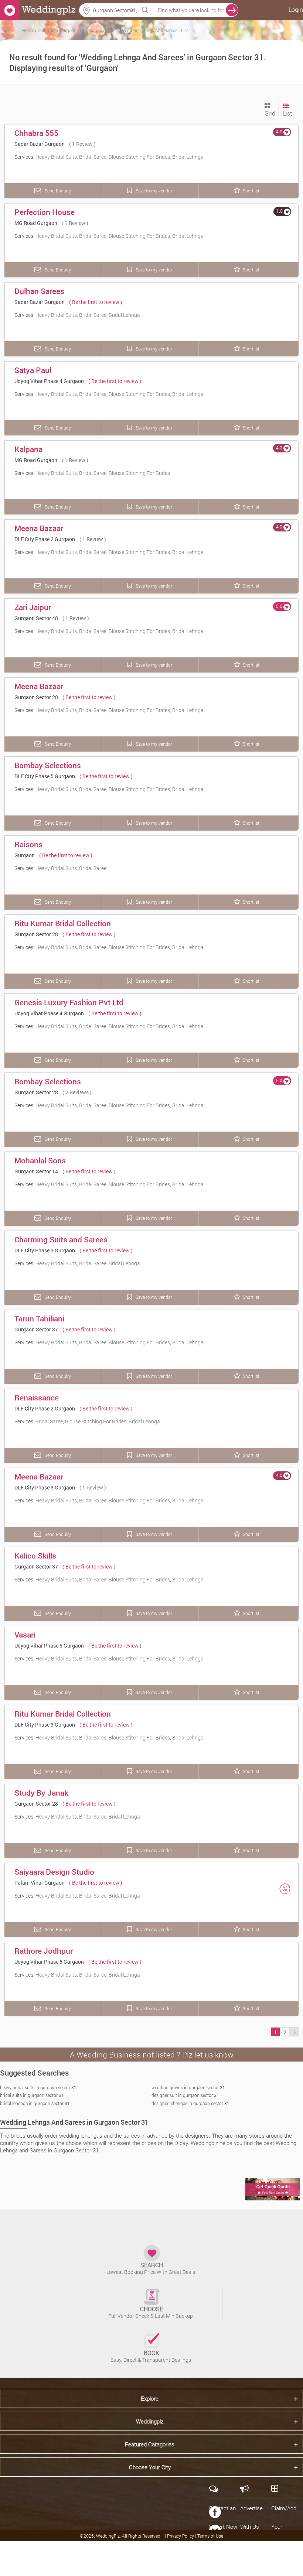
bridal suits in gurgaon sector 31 (32, 2095)
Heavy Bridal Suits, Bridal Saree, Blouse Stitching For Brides (103, 473)
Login (296, 9)
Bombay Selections (48, 765)
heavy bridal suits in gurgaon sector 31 (38, 2087)
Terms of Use (210, 2536)
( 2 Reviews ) (77, 1092)
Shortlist (251, 191)
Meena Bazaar (39, 528)
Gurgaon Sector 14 (36, 1171)
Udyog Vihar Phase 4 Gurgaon (49, 381)
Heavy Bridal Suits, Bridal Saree (71, 868)
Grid (270, 113)
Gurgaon (25, 855)
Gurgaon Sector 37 (36, 1329)
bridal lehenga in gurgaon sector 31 (35, 2103)
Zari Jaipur (33, 607)
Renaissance (37, 1398)
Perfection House (45, 212)
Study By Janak (41, 1793)
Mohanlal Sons (40, 1160)
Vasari (25, 1635)
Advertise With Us (251, 2517)
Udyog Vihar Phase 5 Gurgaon (49, 1646)
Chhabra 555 (36, 133)
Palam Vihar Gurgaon (40, 1883)
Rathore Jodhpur (44, 1951)
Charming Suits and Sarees (61, 1239)
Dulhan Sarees (39, 291)
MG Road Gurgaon (36, 223)
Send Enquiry (57, 191)
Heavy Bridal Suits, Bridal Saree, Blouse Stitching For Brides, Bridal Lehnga (120, 157)
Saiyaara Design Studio (54, 1872)
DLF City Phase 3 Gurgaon (45, 1250)
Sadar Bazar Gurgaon (40, 144)
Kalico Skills (35, 1556)
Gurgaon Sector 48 (36, 618)
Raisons (28, 844)
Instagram (215, 2568)
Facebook (215, 2512)
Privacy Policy (181, 2536)
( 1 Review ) (82, 144)
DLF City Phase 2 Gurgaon (45, 539)
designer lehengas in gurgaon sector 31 (190, 2103)
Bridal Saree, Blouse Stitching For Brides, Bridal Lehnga (98, 1421)
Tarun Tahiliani (39, 1318)
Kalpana (28, 449)
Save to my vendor (153, 191)
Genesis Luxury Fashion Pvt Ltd (69, 1002)
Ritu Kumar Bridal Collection (63, 923)
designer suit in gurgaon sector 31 (185, 2095)
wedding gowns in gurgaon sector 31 (188, 2087)
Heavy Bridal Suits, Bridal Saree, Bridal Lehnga (88, 315)
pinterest (215, 2549)
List (287, 113)
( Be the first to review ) (96, 302)
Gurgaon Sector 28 (36, 697)
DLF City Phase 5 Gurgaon (45, 776)
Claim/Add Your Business (284, 2527)
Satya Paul (33, 370)
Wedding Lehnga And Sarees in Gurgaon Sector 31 (74, 2122)
